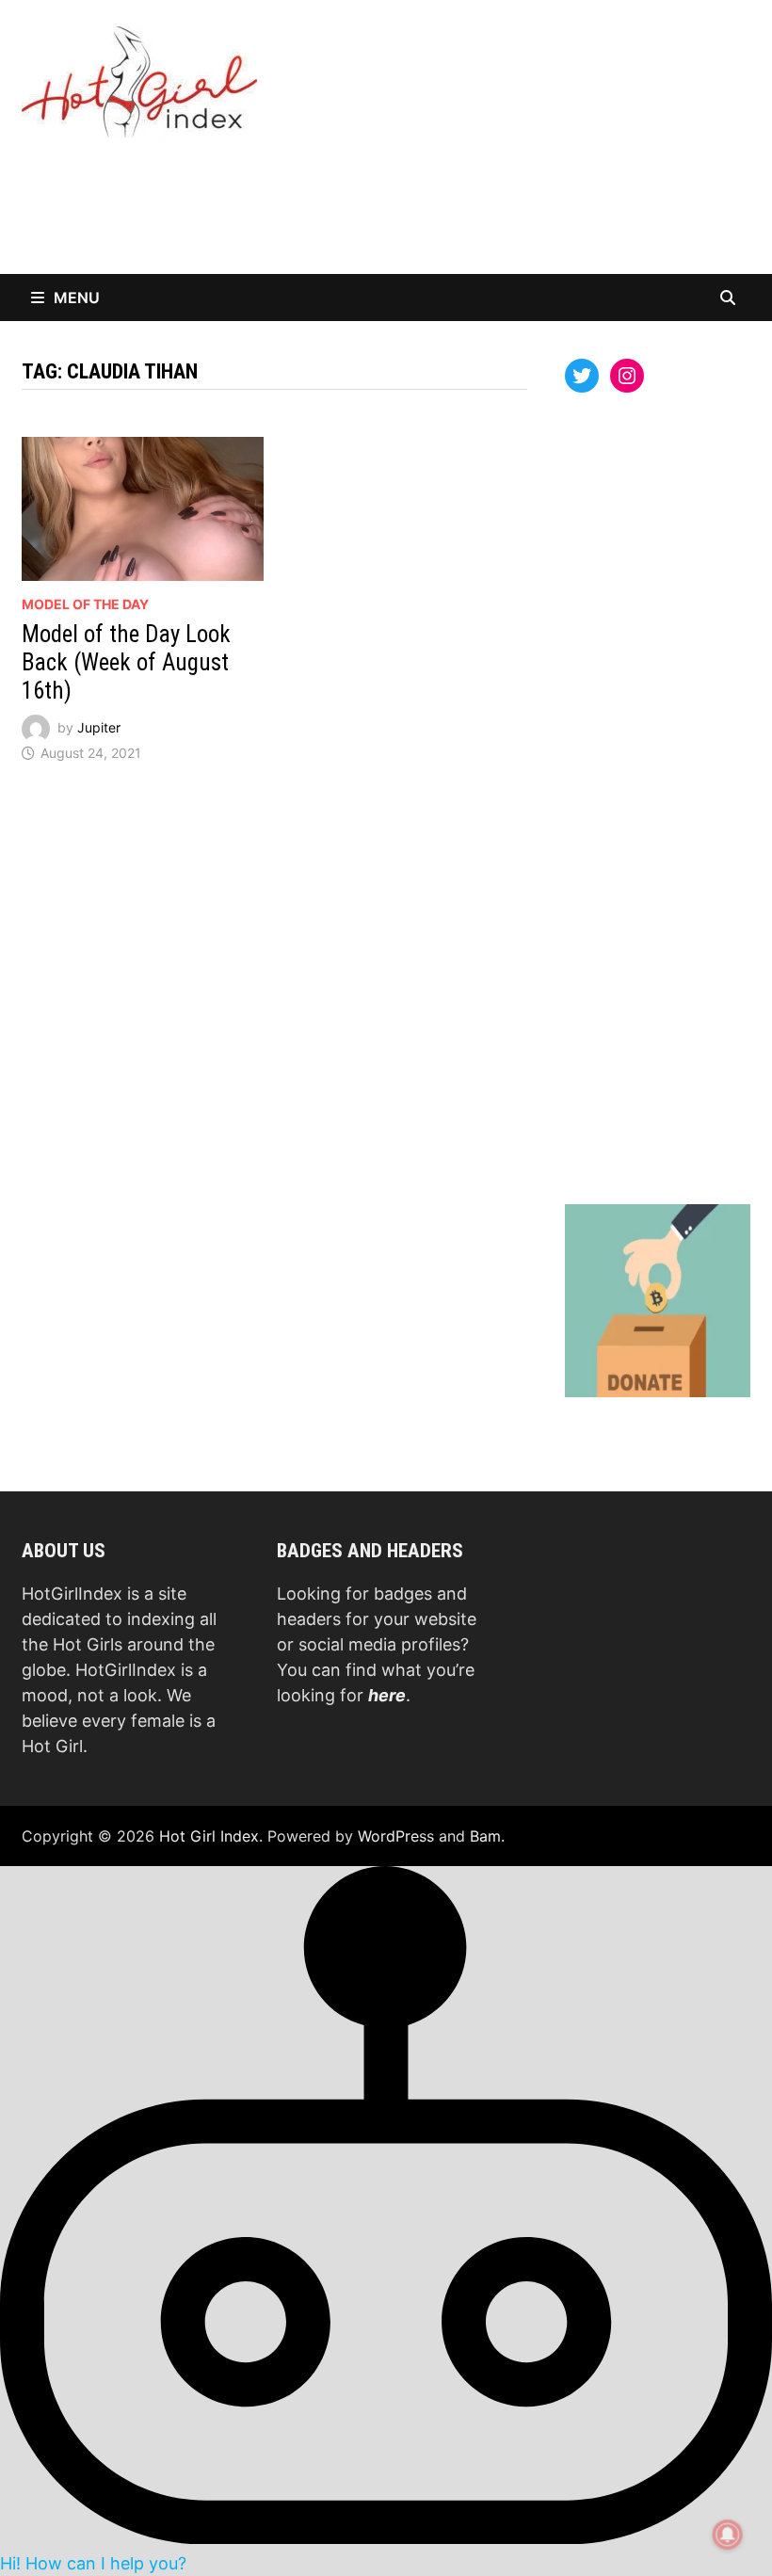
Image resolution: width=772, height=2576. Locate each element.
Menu (77, 298)
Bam (485, 1836)
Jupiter (99, 726)
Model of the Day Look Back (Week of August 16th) (126, 662)
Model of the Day (85, 604)
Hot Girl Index (209, 1836)
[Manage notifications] (728, 2535)
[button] (386, 2220)
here (387, 1695)
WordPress (396, 1836)
